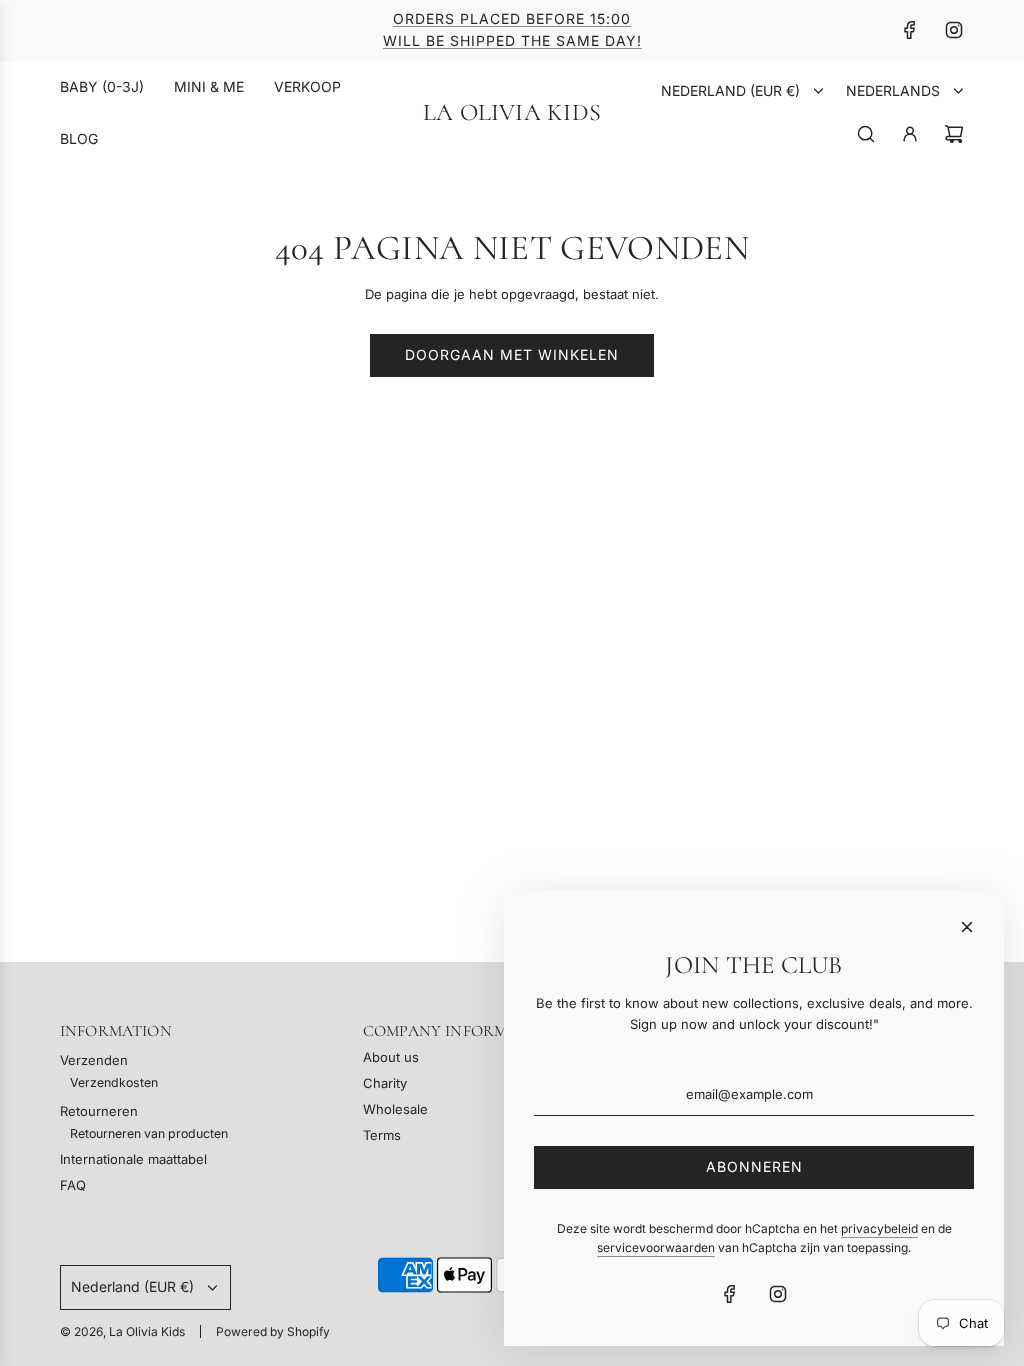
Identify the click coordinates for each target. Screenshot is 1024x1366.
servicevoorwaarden (656, 1247)
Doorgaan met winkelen (512, 354)
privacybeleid (879, 1228)
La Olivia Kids (512, 113)
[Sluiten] (967, 927)
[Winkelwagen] (954, 134)
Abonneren (754, 1166)
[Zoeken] (866, 134)
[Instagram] (954, 30)
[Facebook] (910, 30)
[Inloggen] (910, 134)
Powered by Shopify (273, 1331)
